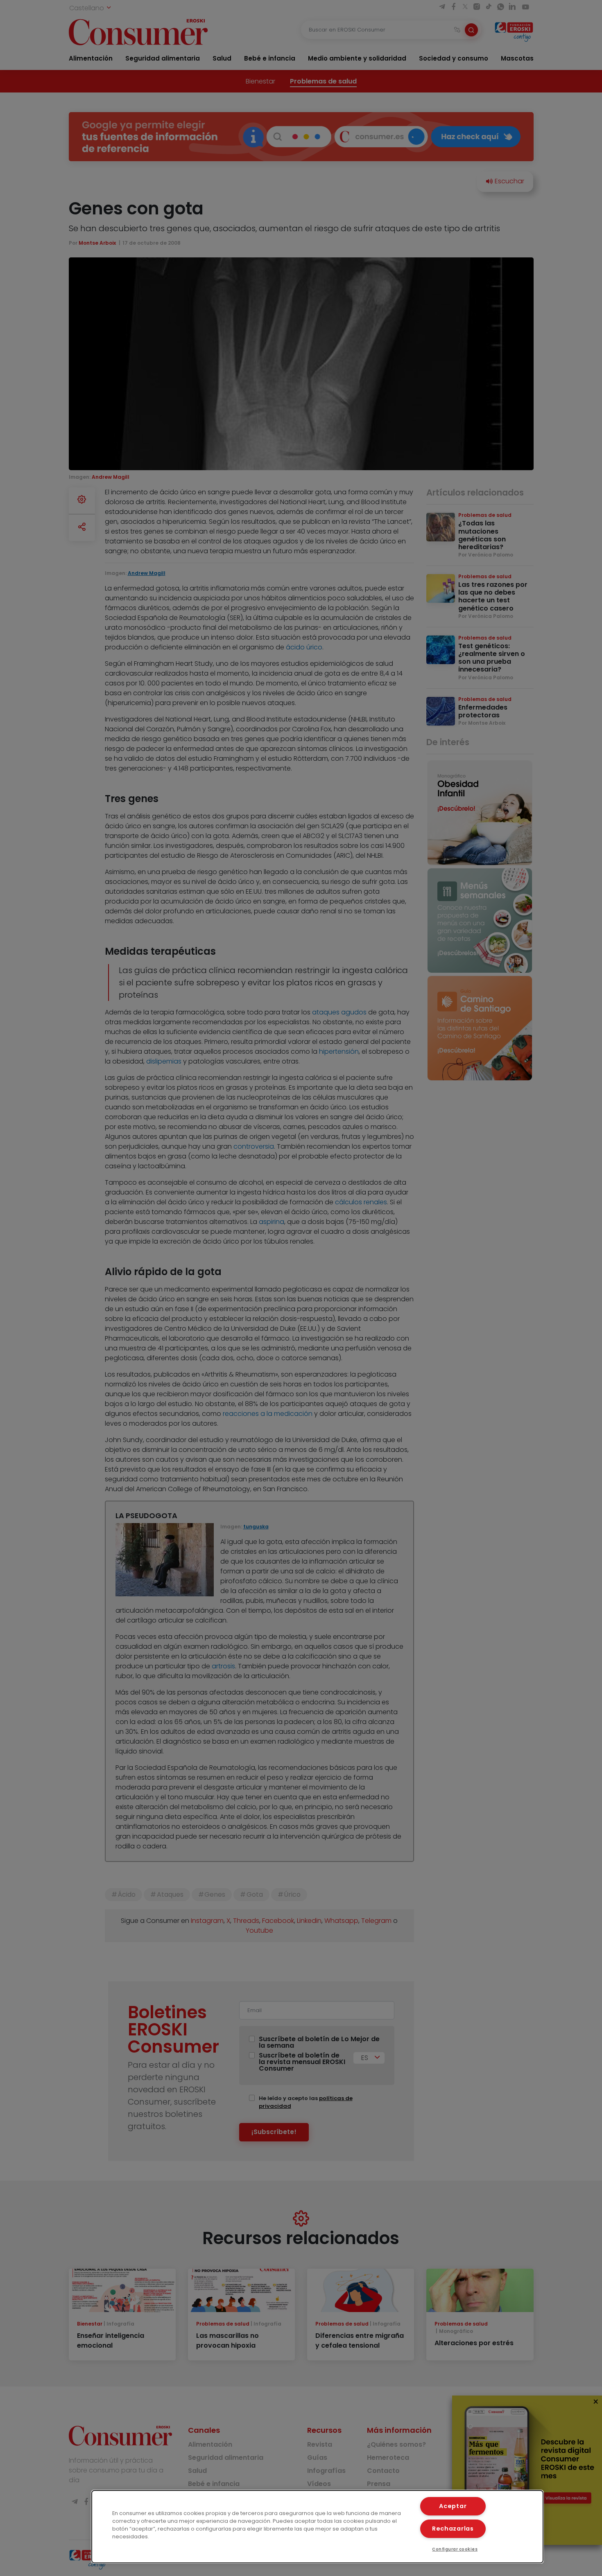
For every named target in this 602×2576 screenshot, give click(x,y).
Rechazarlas (453, 2529)
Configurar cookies (455, 2549)
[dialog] (318, 2527)
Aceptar (453, 2506)
